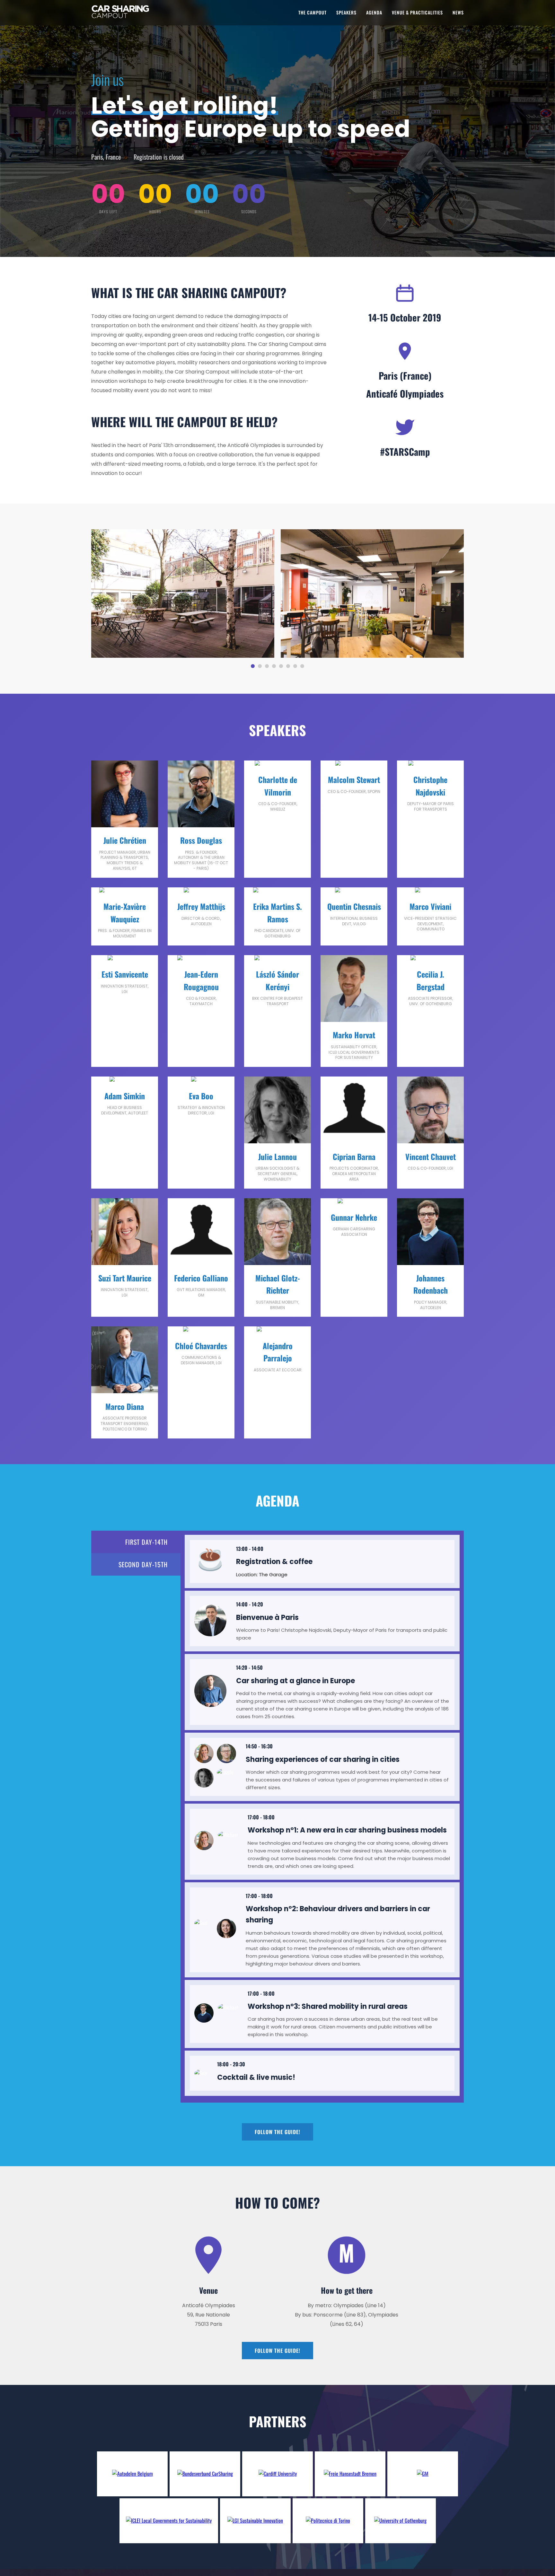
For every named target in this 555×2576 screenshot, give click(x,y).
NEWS (458, 12)
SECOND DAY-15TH (143, 1564)
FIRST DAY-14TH (146, 1542)
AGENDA (374, 12)
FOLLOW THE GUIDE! (277, 2132)
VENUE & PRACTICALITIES (417, 12)
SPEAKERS (346, 12)
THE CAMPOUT (313, 12)
